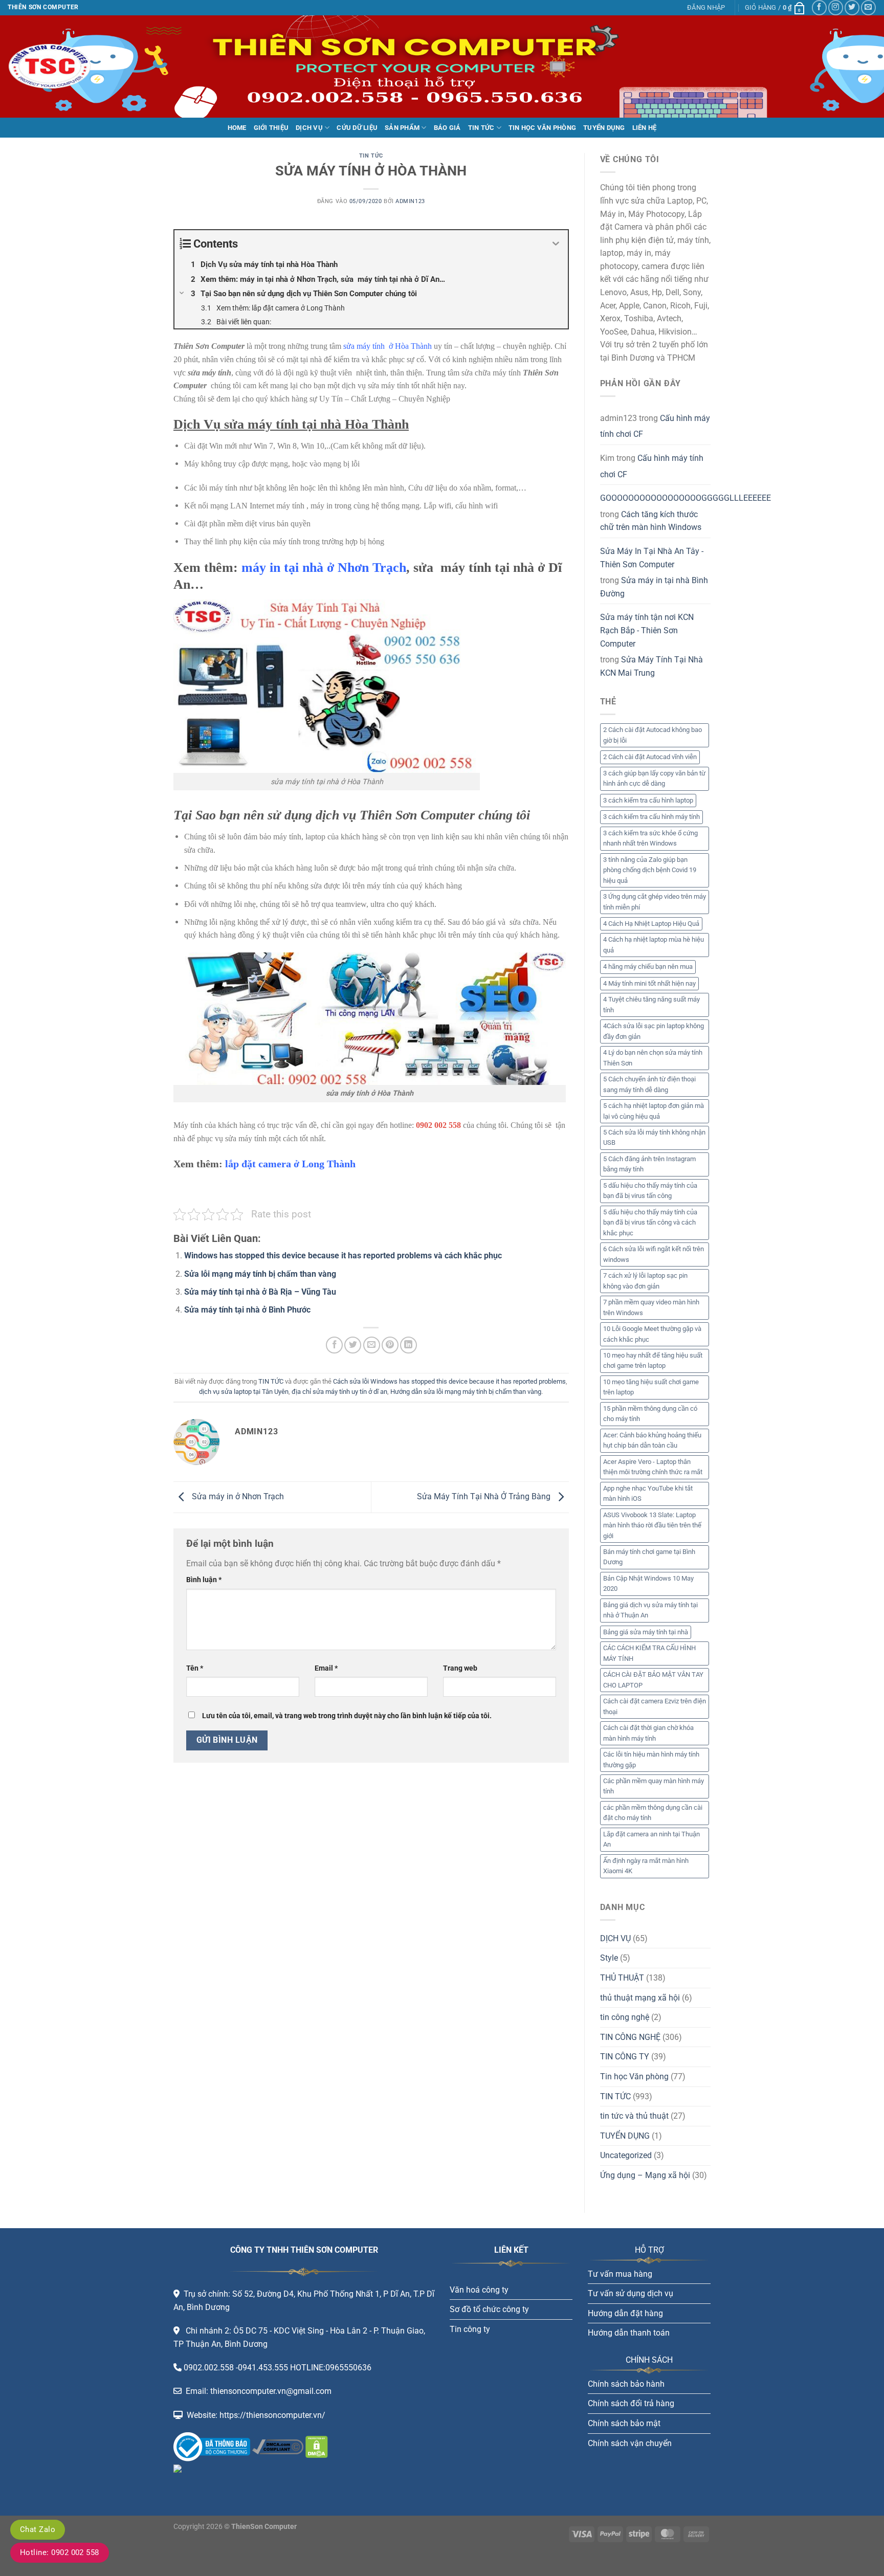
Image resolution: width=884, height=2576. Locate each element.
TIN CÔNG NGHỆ (630, 2037)
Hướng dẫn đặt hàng (625, 2313)
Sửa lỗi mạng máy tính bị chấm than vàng (260, 1274)
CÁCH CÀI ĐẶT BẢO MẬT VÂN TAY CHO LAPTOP (653, 1680)
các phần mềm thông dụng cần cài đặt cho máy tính (653, 1813)
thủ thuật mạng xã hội (640, 1998)
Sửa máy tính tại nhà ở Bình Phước (247, 1310)
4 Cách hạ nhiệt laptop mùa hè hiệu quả (654, 945)
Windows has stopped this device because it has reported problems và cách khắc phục (343, 1256)
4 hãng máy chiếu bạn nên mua (648, 967)
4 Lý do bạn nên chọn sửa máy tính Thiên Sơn (653, 1058)
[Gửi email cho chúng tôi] (868, 7)
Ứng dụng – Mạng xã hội (645, 2175)
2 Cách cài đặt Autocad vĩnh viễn (650, 757)
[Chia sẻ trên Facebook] (334, 1345)
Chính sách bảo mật (624, 2423)
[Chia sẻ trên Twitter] (353, 1345)
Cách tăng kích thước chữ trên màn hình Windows (651, 521)
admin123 (410, 201)
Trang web (460, 1668)
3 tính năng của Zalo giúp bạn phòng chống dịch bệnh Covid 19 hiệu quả (650, 870)
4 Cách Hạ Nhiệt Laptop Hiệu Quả (651, 924)
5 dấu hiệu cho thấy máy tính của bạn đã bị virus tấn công (650, 1191)
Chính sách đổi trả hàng (631, 2403)
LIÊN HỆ (645, 128)
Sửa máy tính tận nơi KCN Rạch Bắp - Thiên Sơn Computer (647, 630)
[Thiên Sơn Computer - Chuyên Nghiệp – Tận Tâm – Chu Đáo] (59, 66)
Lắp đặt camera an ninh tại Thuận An (651, 1839)
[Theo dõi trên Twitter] (852, 7)
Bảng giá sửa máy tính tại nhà (646, 1632)
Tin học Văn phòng (634, 2077)
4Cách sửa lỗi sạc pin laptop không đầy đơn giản (654, 1031)
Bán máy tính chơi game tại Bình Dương (649, 1557)
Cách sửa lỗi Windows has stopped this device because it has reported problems (449, 1381)
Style (609, 1958)
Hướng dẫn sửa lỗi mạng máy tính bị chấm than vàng (466, 1392)
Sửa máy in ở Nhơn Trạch (237, 1496)
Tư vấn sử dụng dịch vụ (631, 2293)
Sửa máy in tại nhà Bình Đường (654, 587)
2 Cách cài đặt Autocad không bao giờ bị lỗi (653, 735)
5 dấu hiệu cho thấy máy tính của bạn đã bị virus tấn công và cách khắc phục (650, 1223)
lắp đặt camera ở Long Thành (290, 1164)
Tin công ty (470, 2329)
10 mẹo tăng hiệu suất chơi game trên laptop (651, 1387)
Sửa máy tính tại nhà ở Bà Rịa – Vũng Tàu (260, 1292)
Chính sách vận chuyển (630, 2443)
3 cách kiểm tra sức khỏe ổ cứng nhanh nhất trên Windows (650, 838)
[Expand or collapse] (556, 244)
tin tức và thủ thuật (634, 2116)
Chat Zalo (38, 2529)
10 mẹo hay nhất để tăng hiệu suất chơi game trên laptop (653, 1360)
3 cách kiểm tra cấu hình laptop (648, 800)
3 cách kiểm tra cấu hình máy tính (651, 817)
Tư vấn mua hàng (620, 2274)
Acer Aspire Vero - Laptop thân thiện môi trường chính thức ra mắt (653, 1467)
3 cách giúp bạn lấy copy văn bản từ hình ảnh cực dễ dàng (654, 778)
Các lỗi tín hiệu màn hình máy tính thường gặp (651, 1759)
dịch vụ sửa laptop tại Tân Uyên (244, 1392)
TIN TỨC (481, 128)
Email (326, 1668)
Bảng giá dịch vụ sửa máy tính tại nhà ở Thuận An (650, 1610)
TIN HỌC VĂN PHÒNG (542, 128)
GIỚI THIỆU (271, 128)
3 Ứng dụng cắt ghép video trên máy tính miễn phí (655, 902)
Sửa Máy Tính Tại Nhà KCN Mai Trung (651, 666)
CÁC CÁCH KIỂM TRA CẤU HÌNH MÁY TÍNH (649, 1653)
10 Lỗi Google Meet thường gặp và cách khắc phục (652, 1334)
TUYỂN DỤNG (604, 128)
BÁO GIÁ (447, 128)
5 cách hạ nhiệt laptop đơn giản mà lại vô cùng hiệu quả (654, 1111)
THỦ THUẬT (622, 1978)
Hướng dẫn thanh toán (629, 2333)
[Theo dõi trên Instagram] (836, 7)
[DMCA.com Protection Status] (316, 2446)
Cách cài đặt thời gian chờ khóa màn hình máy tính (648, 1733)
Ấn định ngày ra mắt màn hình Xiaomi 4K (646, 1866)
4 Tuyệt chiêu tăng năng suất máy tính (651, 1004)
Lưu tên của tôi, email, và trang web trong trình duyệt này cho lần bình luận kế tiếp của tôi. (347, 1716)
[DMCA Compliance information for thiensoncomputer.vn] (278, 2446)
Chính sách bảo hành (626, 2384)
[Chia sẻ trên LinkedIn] (408, 1345)
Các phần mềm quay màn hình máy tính (654, 1786)
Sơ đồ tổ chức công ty (489, 2309)
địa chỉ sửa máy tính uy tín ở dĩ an (339, 1392)
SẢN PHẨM (402, 128)
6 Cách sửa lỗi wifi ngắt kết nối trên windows (654, 1254)
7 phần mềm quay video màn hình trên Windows (651, 1307)
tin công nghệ (625, 2017)
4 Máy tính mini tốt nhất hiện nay (649, 983)
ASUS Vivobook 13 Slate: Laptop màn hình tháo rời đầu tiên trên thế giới (652, 1525)
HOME (237, 128)
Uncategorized (626, 2155)
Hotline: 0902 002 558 (60, 2552)
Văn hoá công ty (479, 2290)
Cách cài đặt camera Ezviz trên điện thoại (655, 1706)
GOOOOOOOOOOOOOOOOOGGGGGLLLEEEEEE (686, 498)
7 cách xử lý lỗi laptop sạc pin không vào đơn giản (645, 1281)
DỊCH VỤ (309, 128)
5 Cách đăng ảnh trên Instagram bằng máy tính (649, 1164)
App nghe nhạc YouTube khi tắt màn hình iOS (648, 1493)
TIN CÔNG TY (625, 2057)
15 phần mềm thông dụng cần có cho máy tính (650, 1414)
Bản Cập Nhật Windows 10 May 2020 (648, 1583)
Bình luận (204, 1580)
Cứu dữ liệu (357, 128)
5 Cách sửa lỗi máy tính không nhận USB (654, 1137)
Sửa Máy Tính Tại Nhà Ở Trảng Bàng (485, 1496)
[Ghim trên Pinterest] (390, 1345)
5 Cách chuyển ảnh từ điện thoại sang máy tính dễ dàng (649, 1084)
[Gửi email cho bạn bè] (372, 1345)
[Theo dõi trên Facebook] (819, 7)
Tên (195, 1668)
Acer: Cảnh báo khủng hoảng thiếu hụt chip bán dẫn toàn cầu (652, 1440)
